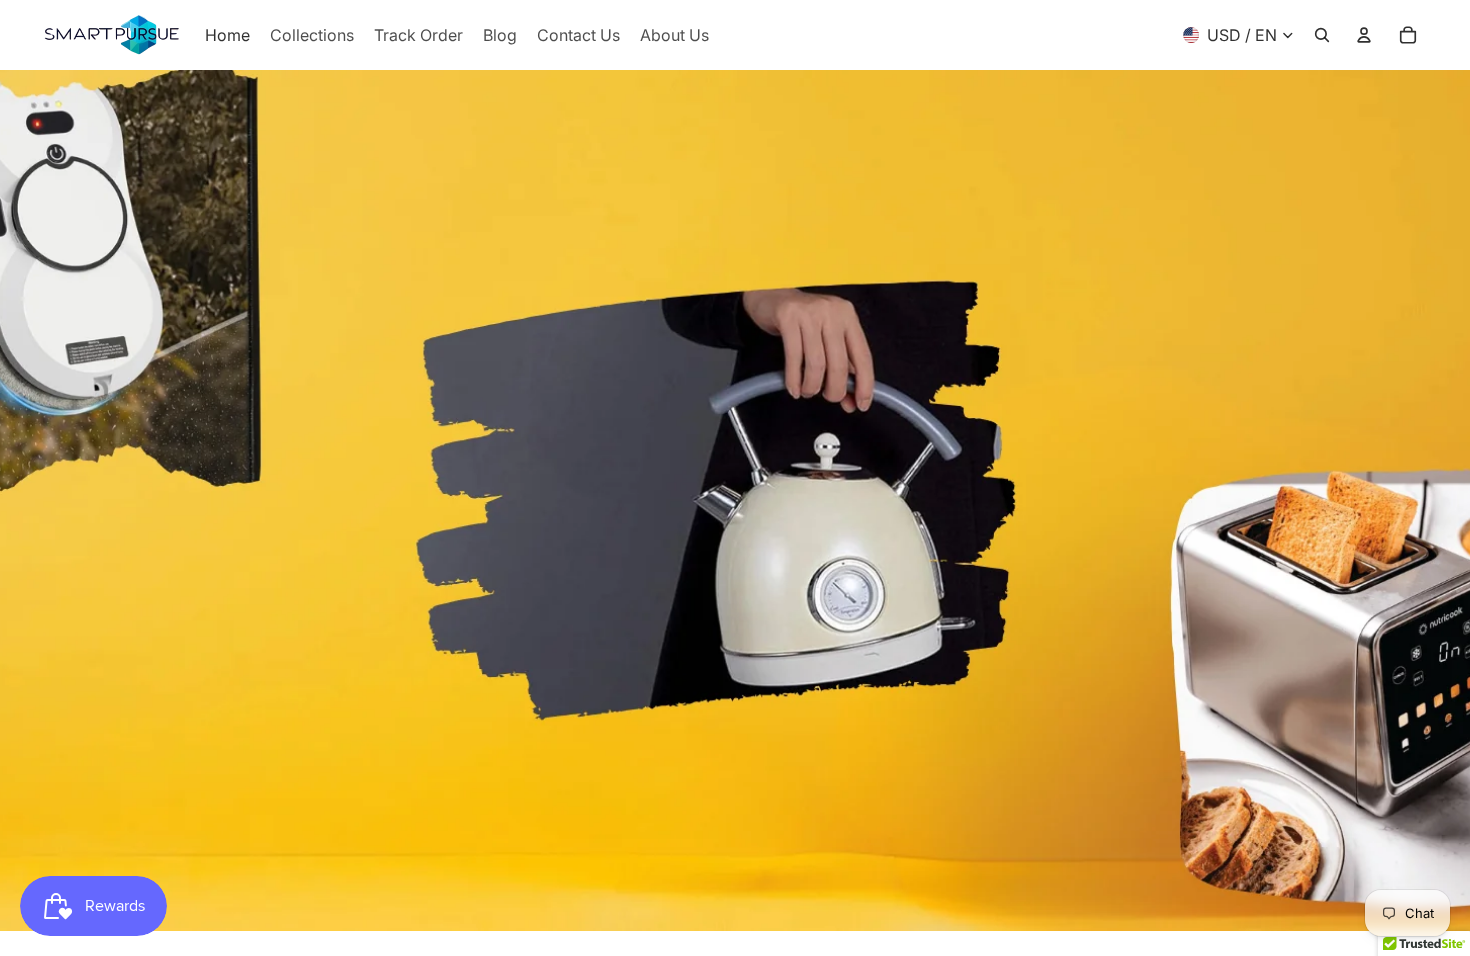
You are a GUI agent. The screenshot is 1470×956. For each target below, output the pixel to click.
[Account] (1364, 35)
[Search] (1322, 35)
